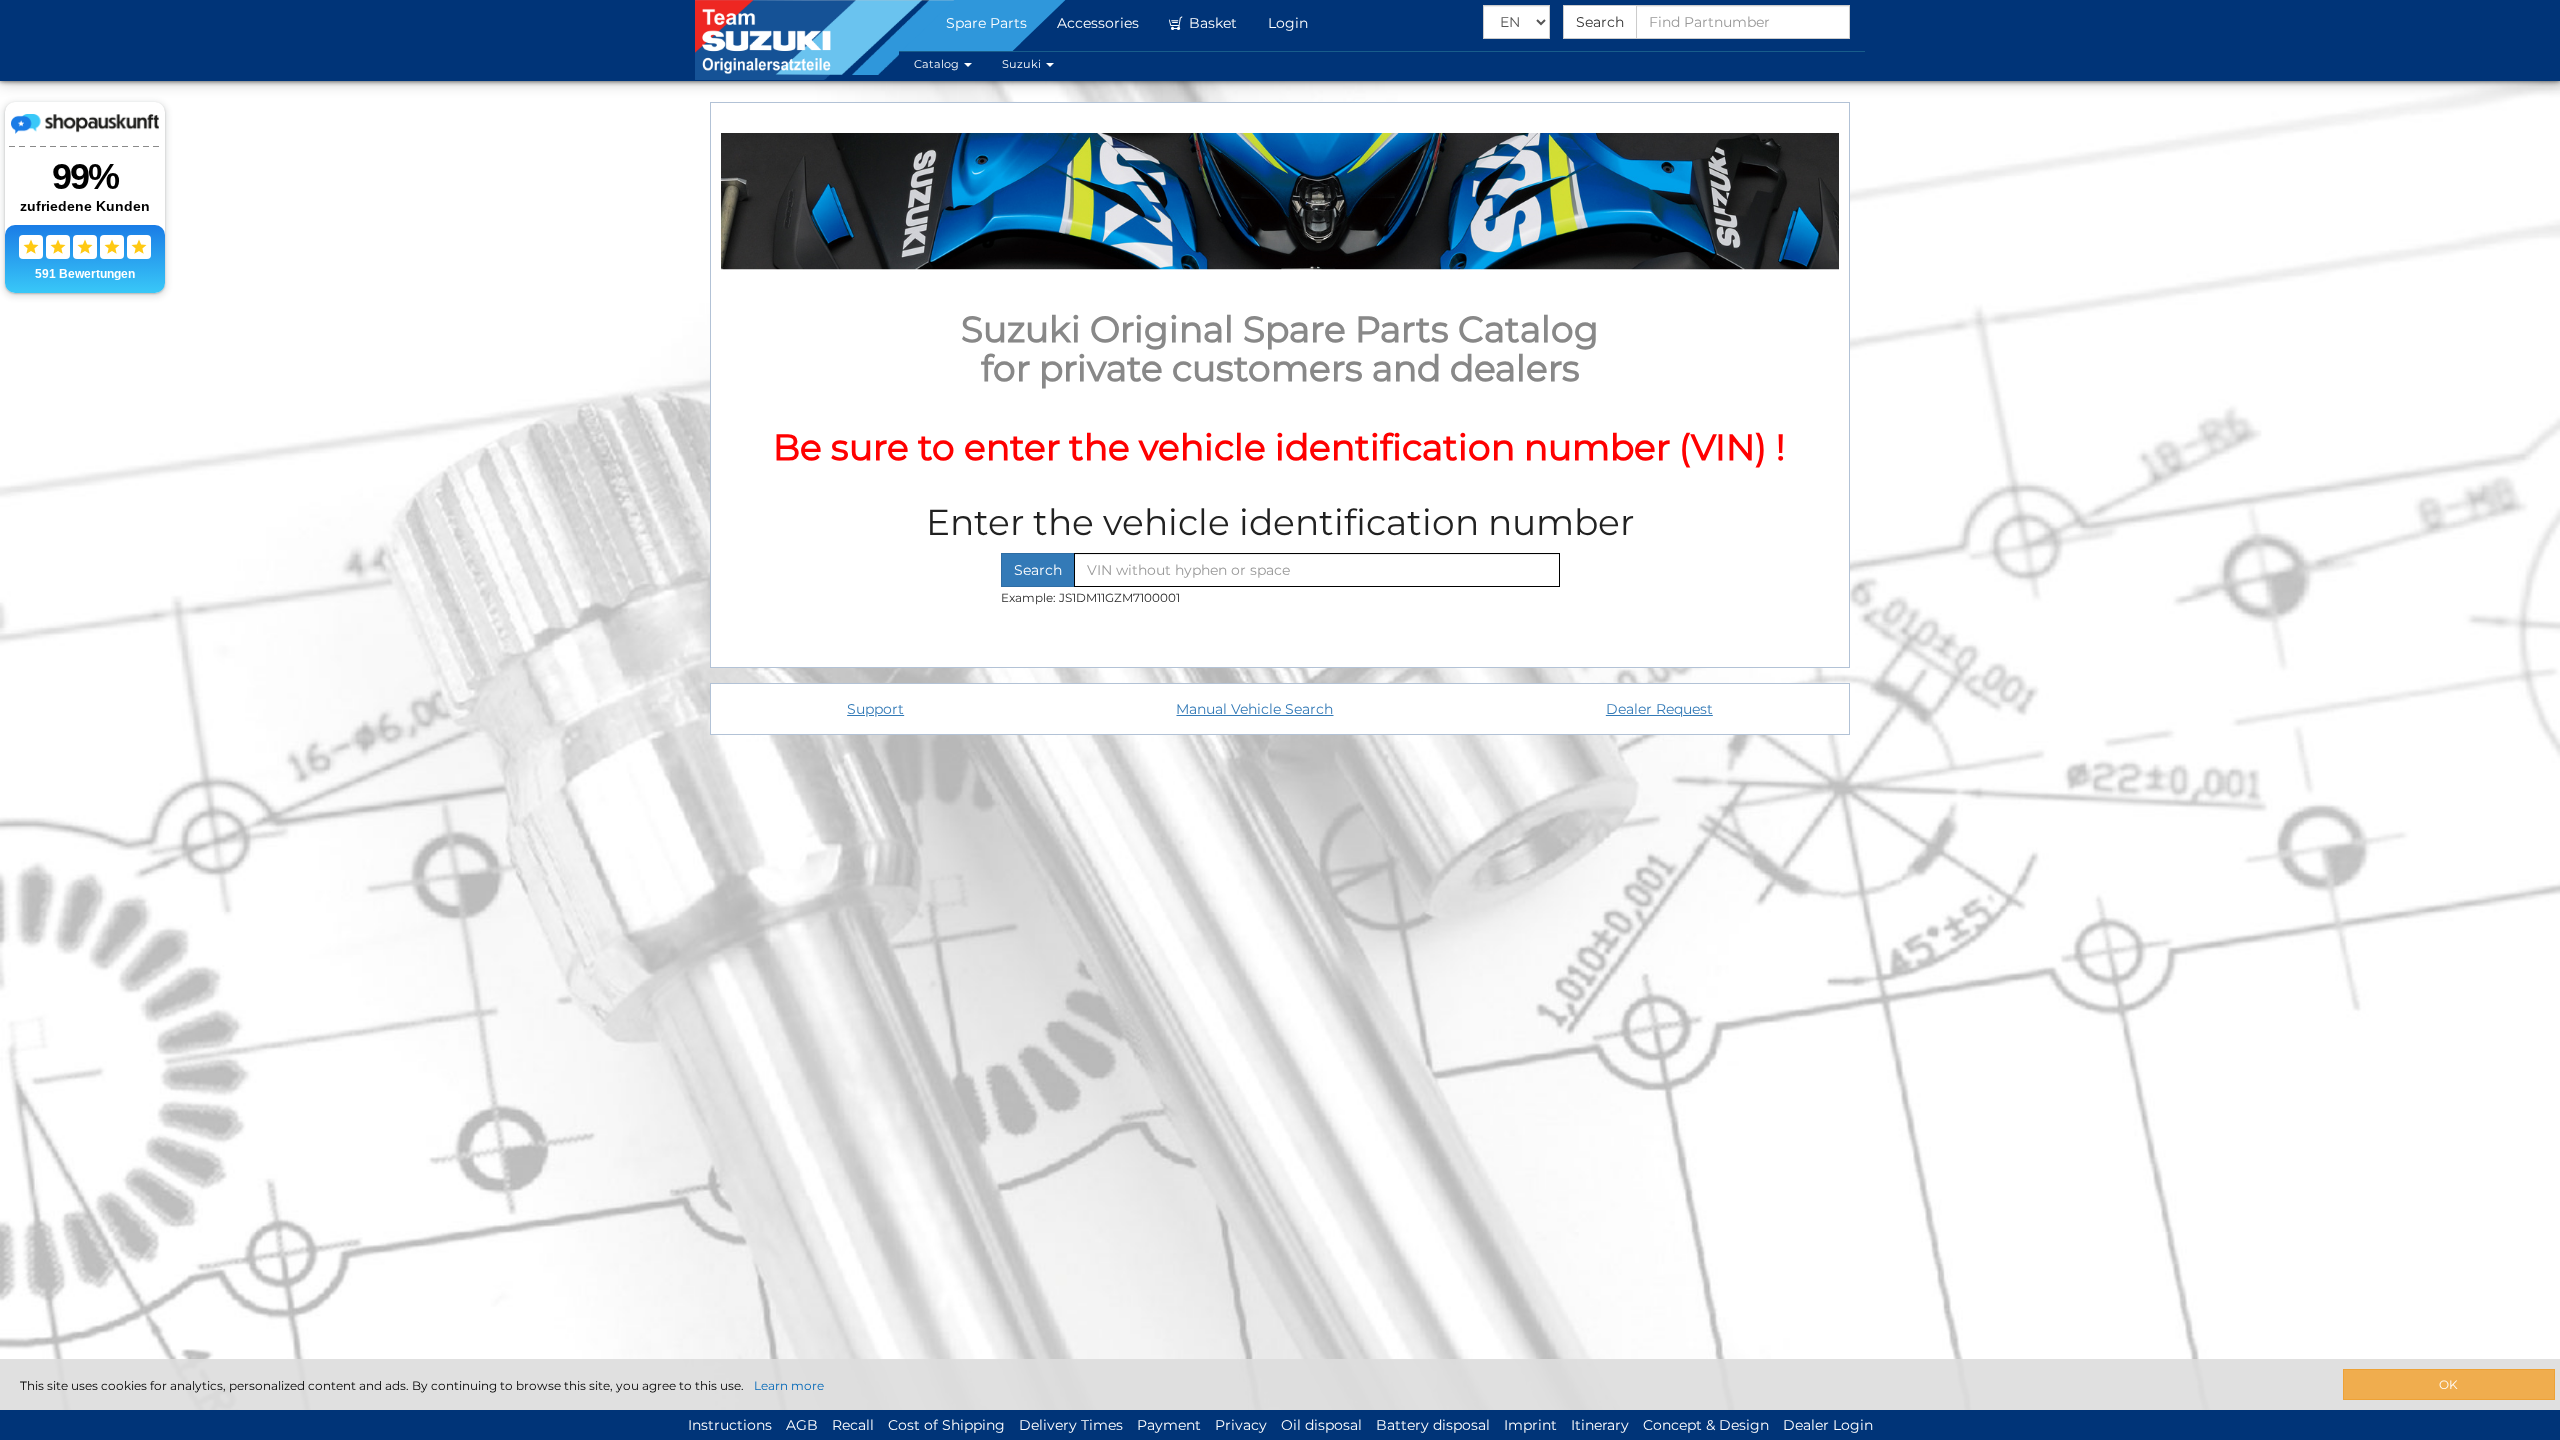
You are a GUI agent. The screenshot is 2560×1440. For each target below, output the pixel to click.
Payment (1169, 1425)
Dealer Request (1659, 709)
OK (2448, 1384)
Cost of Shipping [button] (946, 1425)
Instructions (730, 1425)
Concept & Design (1706, 1425)
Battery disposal (1433, 1425)
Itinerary (1600, 1425)
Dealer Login (1828, 1425)
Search (1600, 22)
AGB (802, 1425)
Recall (853, 1425)
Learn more (789, 1385)
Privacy (1241, 1425)
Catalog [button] (938, 64)
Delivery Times (1071, 1425)
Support (875, 709)
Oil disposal (1321, 1425)
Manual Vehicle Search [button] (1254, 709)
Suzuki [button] (1023, 64)
